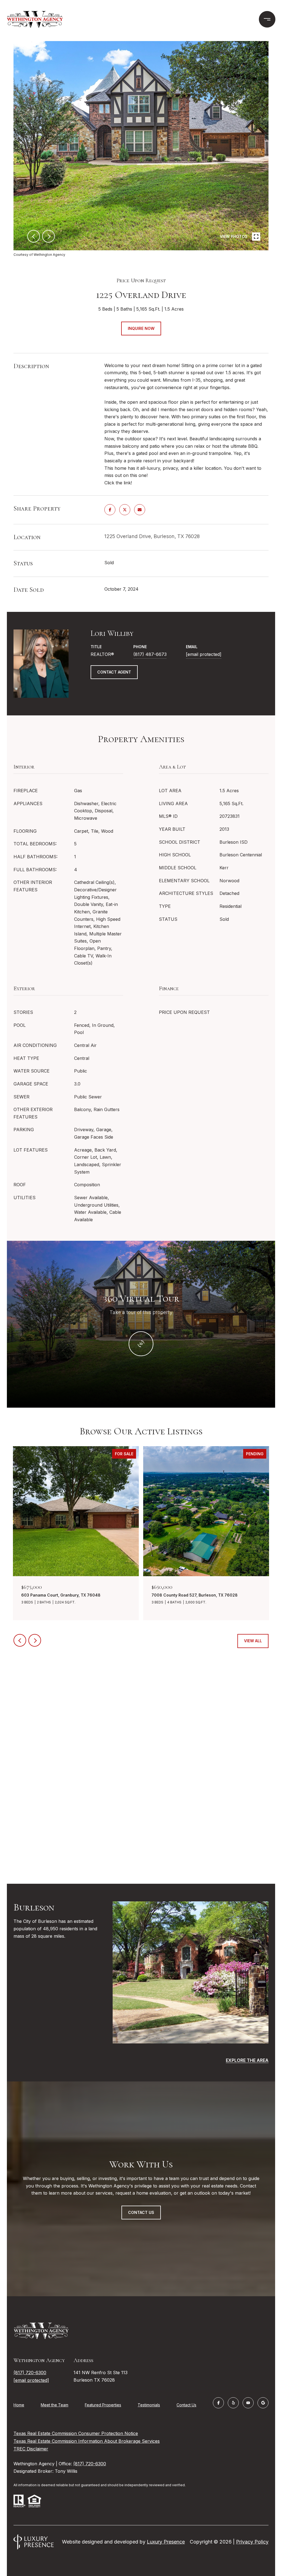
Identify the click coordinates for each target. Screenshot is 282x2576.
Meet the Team (55, 2405)
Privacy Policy (252, 2542)
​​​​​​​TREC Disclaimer (31, 2449)
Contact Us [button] (141, 2212)
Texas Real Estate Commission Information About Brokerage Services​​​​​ (87, 2441)
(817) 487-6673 (150, 654)
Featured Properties (103, 2405)
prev (34, 236)
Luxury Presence (166, 2542)
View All (253, 1641)
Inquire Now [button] (141, 328)
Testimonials (149, 2405)
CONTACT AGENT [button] (114, 672)
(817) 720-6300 (30, 2373)
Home (19, 2405)
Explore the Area (247, 2060)
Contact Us (186, 2405)
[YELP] (233, 2403)
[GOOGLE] (263, 2403)
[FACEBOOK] (218, 2403)
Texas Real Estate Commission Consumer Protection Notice (76, 2433)
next (48, 236)
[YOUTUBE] (248, 2403)
